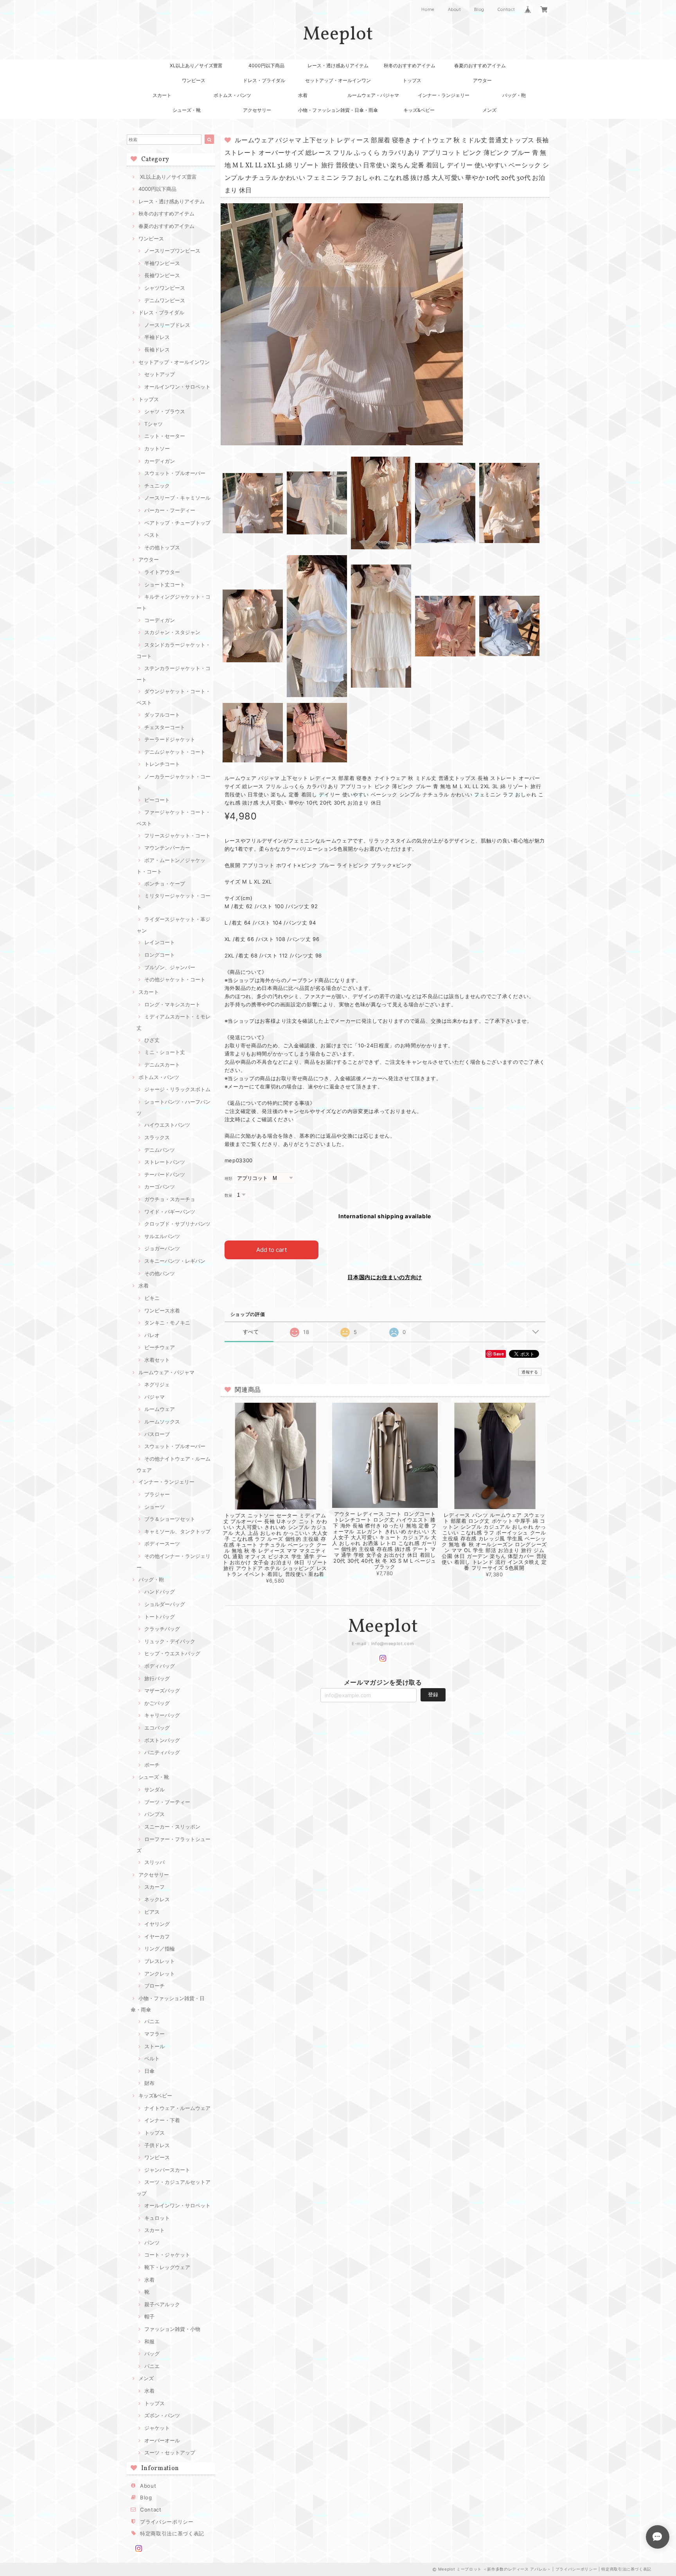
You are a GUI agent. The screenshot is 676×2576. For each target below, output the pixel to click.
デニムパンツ (160, 1150)
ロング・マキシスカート (172, 1004)
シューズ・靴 (187, 110)
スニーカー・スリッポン (172, 1827)
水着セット (157, 1360)
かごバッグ (157, 1703)
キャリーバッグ (162, 1715)
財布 (149, 2083)
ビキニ (152, 1298)
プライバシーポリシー (167, 2522)
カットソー (157, 448)
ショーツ (155, 1507)
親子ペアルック (162, 2304)
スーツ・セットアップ (170, 2452)
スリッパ (155, 1862)
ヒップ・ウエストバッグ (172, 1653)
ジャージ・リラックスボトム (177, 1089)
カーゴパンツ (160, 1187)
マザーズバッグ (162, 1690)
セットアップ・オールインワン (338, 80)
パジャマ (155, 1397)
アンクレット (160, 1974)
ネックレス (157, 1899)
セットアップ (160, 374)
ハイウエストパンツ (167, 1125)
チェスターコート (165, 727)
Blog (479, 9)
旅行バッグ (157, 1678)
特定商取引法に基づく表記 (172, 2533)
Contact (506, 9)
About (455, 9)
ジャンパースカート (167, 2170)
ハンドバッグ (160, 1592)
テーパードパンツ (165, 1174)
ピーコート (157, 800)
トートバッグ (160, 1617)
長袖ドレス (157, 350)
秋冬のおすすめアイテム (410, 65)
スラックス (157, 1137)
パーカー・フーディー (170, 510)
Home (428, 9)
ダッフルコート (162, 715)
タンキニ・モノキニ (167, 1323)
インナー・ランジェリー (444, 95)
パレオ (152, 1335)
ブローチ (155, 1986)
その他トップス (162, 547)
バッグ (152, 2354)
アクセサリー (257, 110)
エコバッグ (157, 1728)
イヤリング (157, 1924)
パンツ (152, 2243)
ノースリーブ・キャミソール (177, 498)
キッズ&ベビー (419, 110)
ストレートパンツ (165, 1162)
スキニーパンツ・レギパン (175, 1261)
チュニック (157, 486)
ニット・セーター (165, 436)
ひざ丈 (152, 1040)
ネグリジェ (157, 1384)
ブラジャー (157, 1494)
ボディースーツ (162, 1543)
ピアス (152, 1912)
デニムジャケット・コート (175, 752)
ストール (155, 2046)
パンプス (155, 1814)
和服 (149, 2341)
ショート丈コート (165, 584)
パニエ (152, 2021)
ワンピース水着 (162, 1310)
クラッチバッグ (162, 1629)
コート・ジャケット (167, 2255)
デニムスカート (162, 1065)
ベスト (152, 535)
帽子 (149, 2316)
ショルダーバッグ (165, 1604)
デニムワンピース (165, 300)
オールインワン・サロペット (177, 387)
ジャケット (157, 2428)
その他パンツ (160, 1273)
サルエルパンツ (162, 1236)
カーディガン (160, 461)
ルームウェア (160, 1409)
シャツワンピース (165, 288)
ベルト (152, 2058)
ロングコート (160, 955)
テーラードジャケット (170, 739)
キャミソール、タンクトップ (177, 1531)
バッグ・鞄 (514, 95)
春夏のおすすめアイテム (480, 65)
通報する (530, 1372)
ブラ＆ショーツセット (170, 1519)
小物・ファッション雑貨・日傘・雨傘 (338, 110)
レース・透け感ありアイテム (338, 65)
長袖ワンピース (162, 275)
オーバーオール (162, 2440)
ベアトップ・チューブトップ (177, 523)
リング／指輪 (160, 1949)
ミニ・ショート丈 (165, 1052)
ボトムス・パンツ (232, 95)
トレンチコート (162, 764)
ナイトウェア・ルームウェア (177, 2108)
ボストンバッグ (162, 1740)
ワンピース (194, 80)
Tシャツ (154, 424)
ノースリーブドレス (167, 325)
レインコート (160, 942)
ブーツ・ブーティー (167, 1802)
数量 (229, 1195)
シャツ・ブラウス (165, 411)
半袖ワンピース (162, 263)
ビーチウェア (160, 1347)
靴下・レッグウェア (167, 2267)
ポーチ (152, 1765)
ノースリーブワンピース (172, 251)
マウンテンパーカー (167, 848)
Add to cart (271, 1250)
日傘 (149, 2071)
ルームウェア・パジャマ (373, 95)
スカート (162, 95)
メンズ (489, 110)
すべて (251, 1332)
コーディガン (160, 620)
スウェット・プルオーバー (175, 473)
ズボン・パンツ (162, 2415)
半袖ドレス (157, 337)
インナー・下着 (162, 2120)
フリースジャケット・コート (177, 835)
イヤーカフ (157, 1936)
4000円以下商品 (266, 65)
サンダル (155, 1789)
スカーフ (155, 1887)
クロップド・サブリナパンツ (177, 1224)
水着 (303, 95)
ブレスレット (160, 1961)
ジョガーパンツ (162, 1248)
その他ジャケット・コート (175, 979)
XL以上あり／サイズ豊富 (196, 65)
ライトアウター (162, 572)
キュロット (157, 2218)
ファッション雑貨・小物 (172, 2329)
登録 (433, 1694)
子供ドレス (157, 2145)
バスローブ (157, 1434)
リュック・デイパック (170, 1641)
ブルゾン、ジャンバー (170, 967)
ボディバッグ (160, 1666)
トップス (412, 80)
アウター (482, 80)
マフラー (155, 2034)
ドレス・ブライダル (264, 80)
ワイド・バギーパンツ (170, 1212)
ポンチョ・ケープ (165, 884)
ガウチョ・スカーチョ (170, 1199)
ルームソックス (162, 1422)
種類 (229, 1179)
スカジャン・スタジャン (172, 632)
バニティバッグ (162, 1752)
